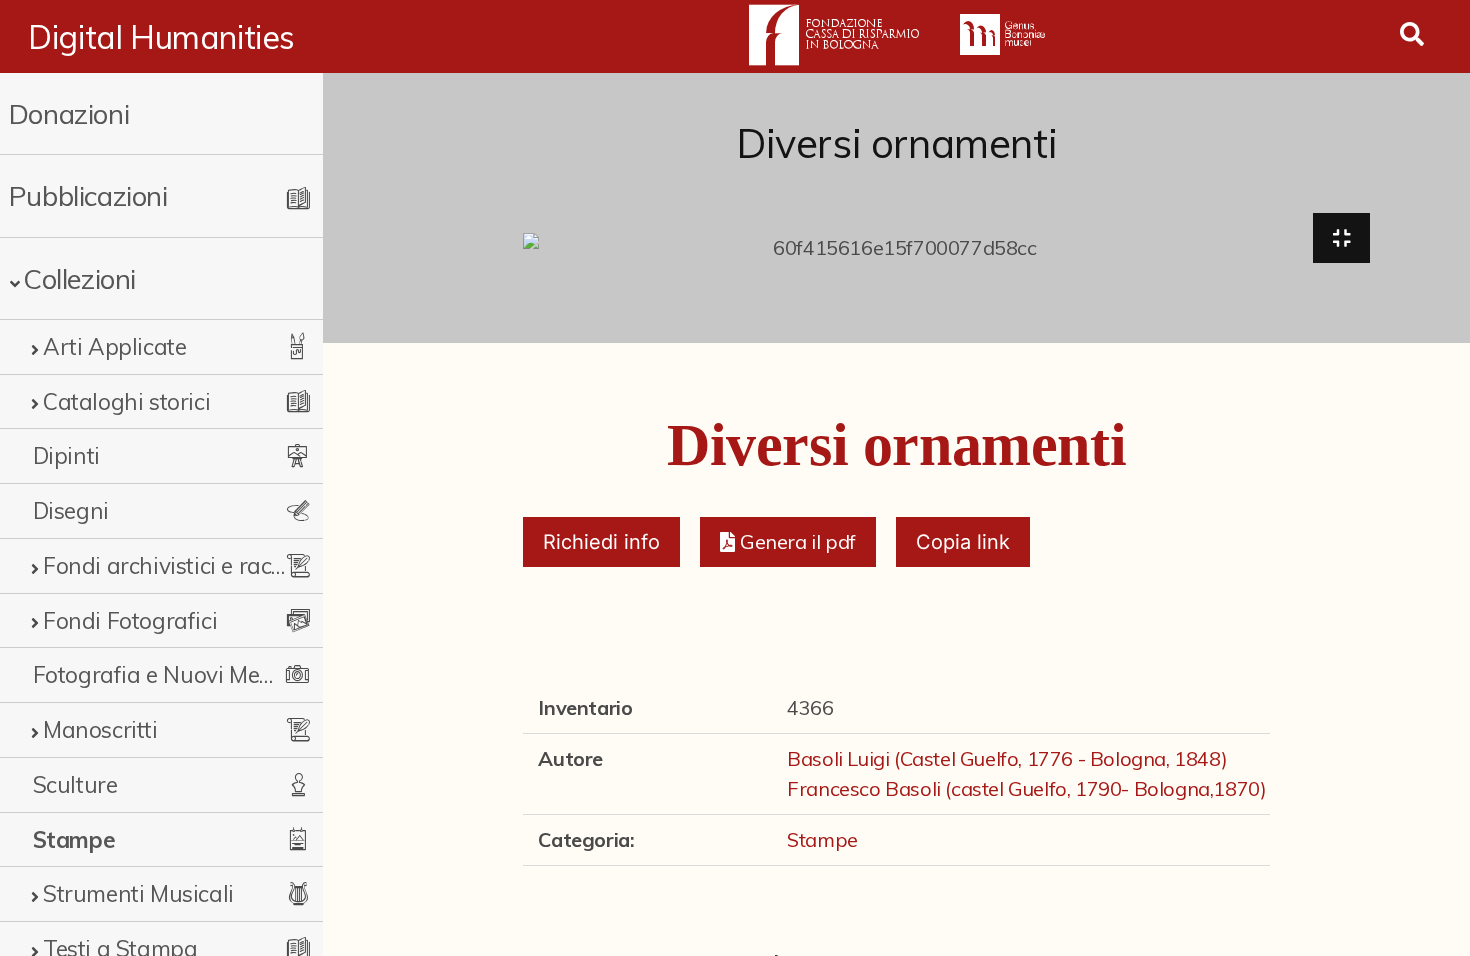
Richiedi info (601, 542)
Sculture (75, 784)
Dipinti (66, 455)
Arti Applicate (114, 346)
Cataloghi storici (126, 401)
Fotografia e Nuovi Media (157, 674)
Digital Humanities (161, 37)
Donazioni (69, 113)
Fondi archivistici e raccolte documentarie (167, 565)
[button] (787, 542)
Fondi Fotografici (130, 620)
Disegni (71, 510)
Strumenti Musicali (138, 893)
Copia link (963, 542)
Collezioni (79, 278)
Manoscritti (100, 729)
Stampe (74, 839)
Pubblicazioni (88, 195)
